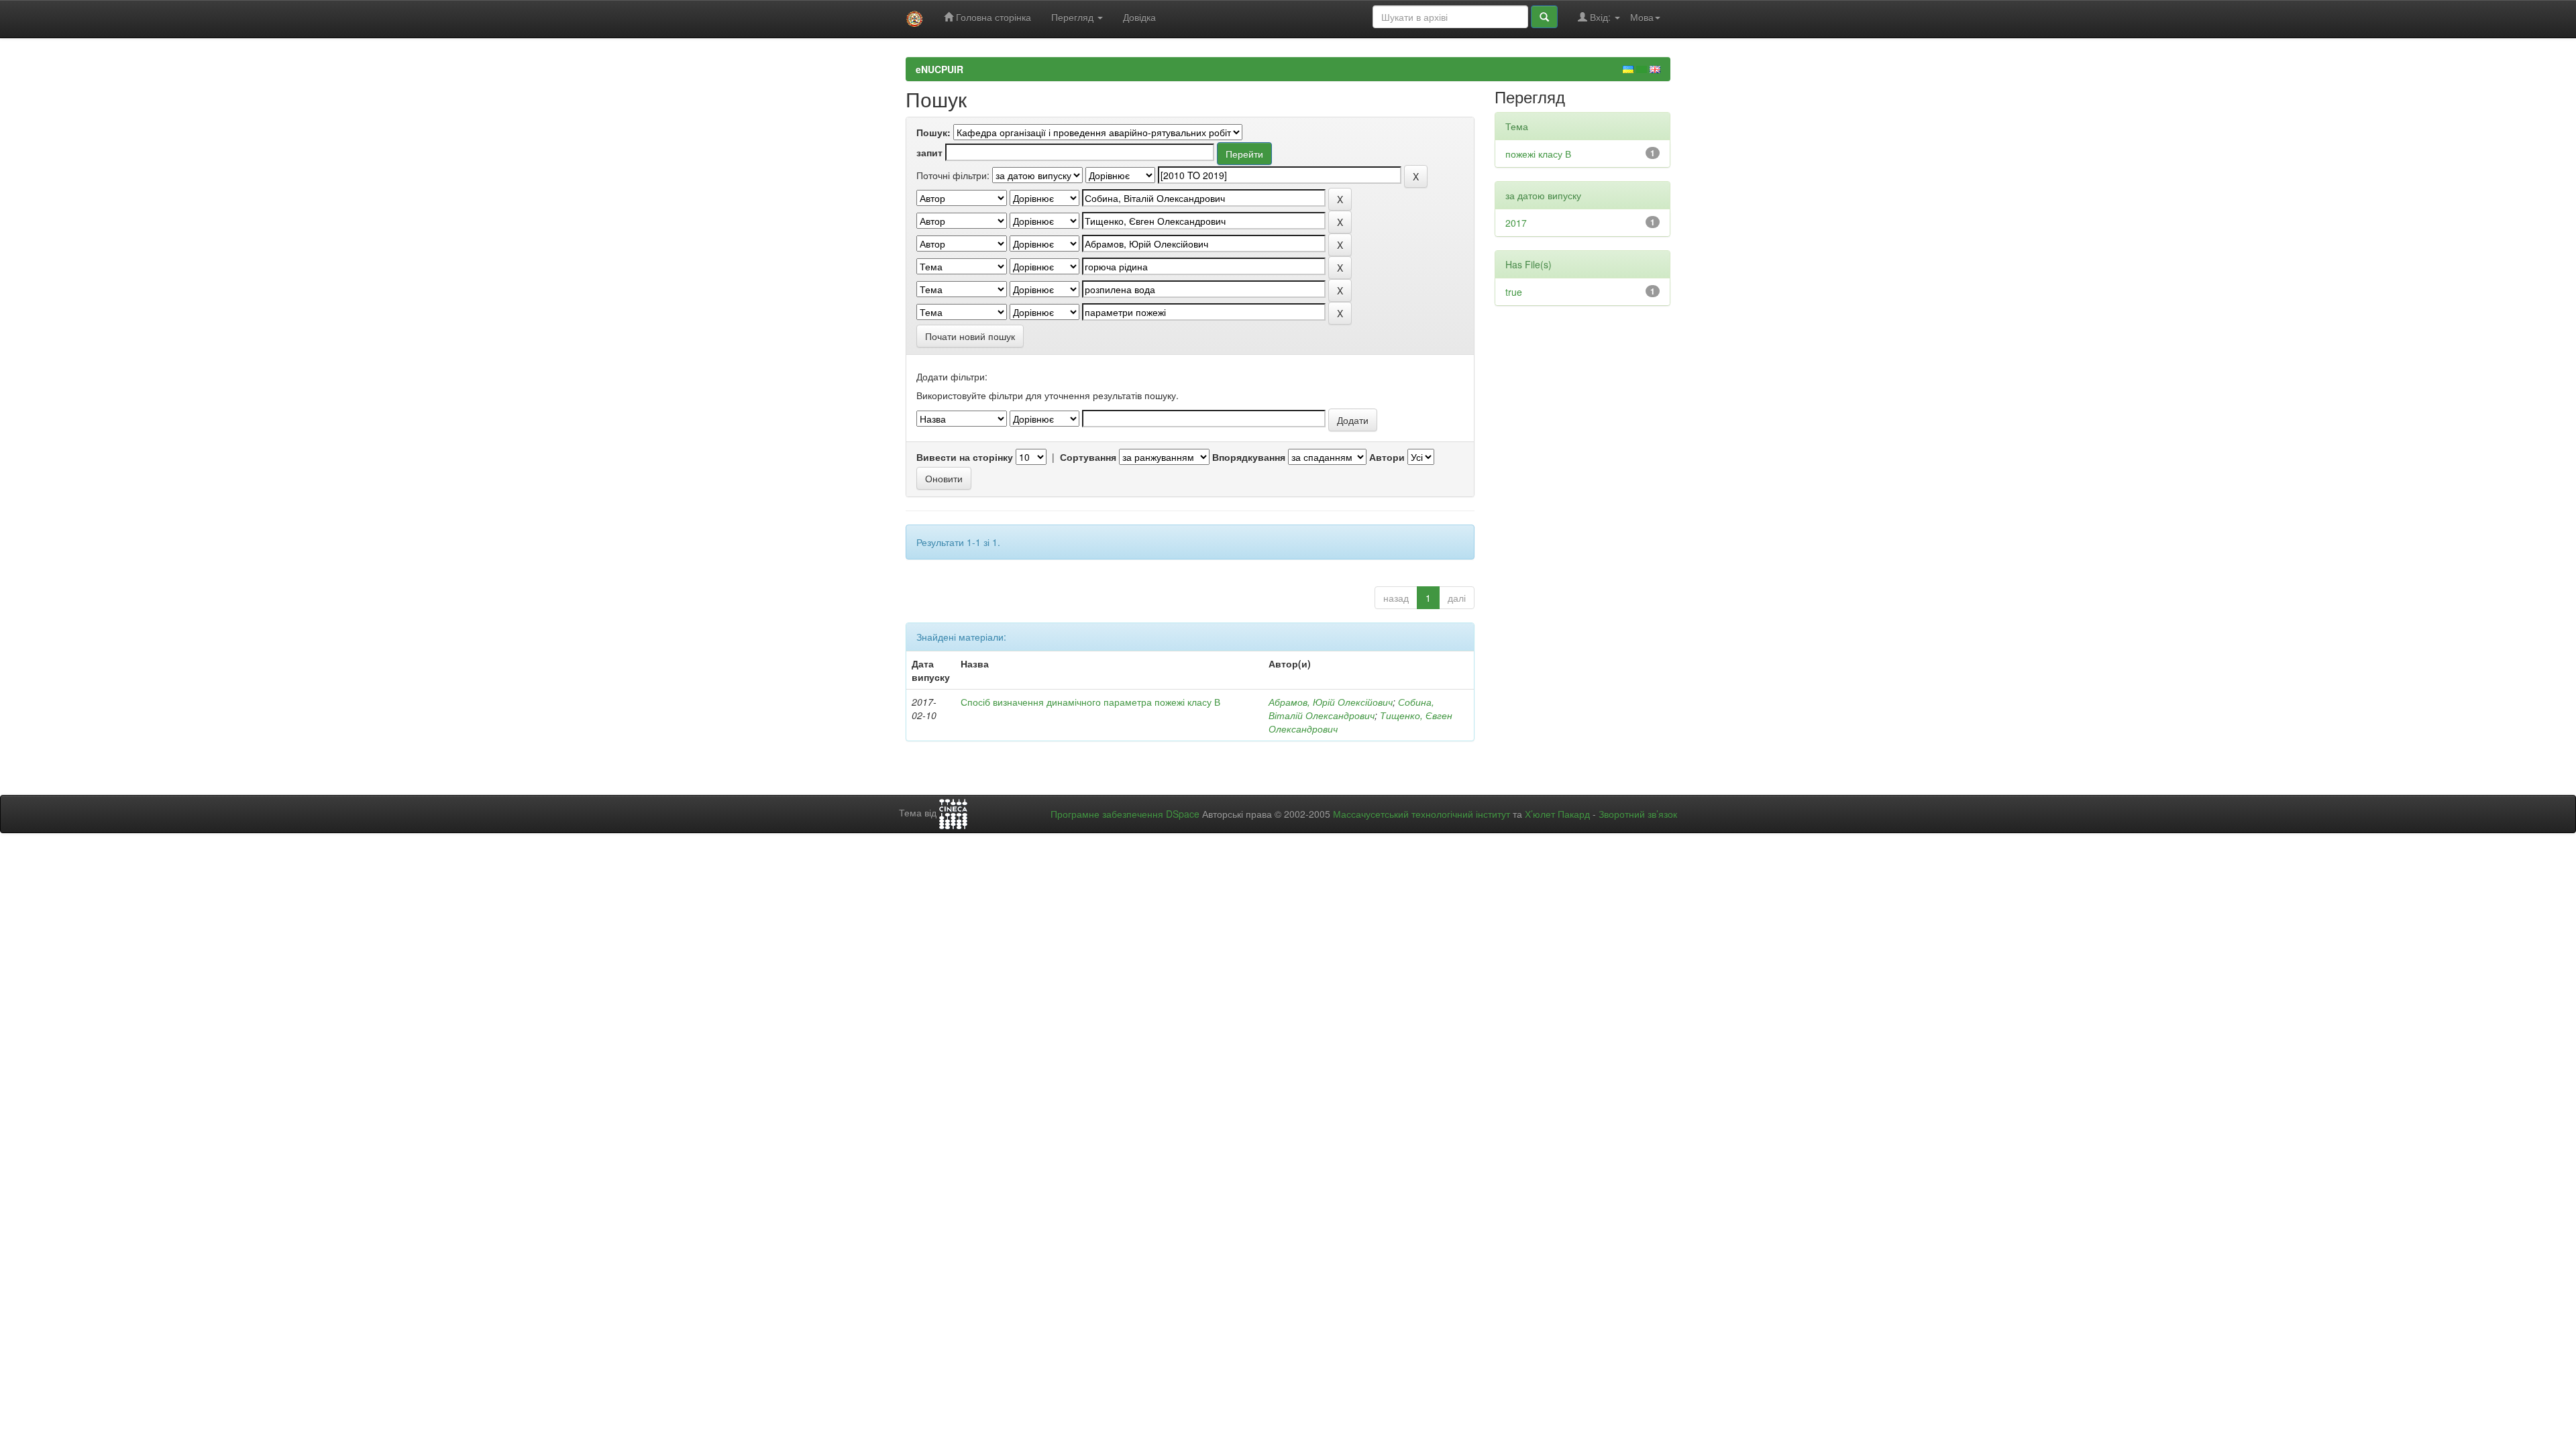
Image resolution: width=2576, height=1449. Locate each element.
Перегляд (1074, 17)
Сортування (1088, 457)
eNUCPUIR (940, 69)
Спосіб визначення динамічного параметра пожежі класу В (1090, 702)
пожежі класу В (1538, 154)
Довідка (1139, 17)
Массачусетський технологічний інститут (1421, 814)
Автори (1387, 457)
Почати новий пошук (970, 336)
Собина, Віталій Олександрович (1351, 708)
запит (929, 152)
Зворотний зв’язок (1638, 814)
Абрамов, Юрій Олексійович (1331, 702)
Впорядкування (1249, 457)
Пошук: (933, 132)
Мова (1642, 17)
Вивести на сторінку (965, 457)
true (1514, 292)
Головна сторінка (992, 17)
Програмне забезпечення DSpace (1125, 814)
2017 (1516, 223)
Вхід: (1600, 17)
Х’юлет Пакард (1557, 814)
